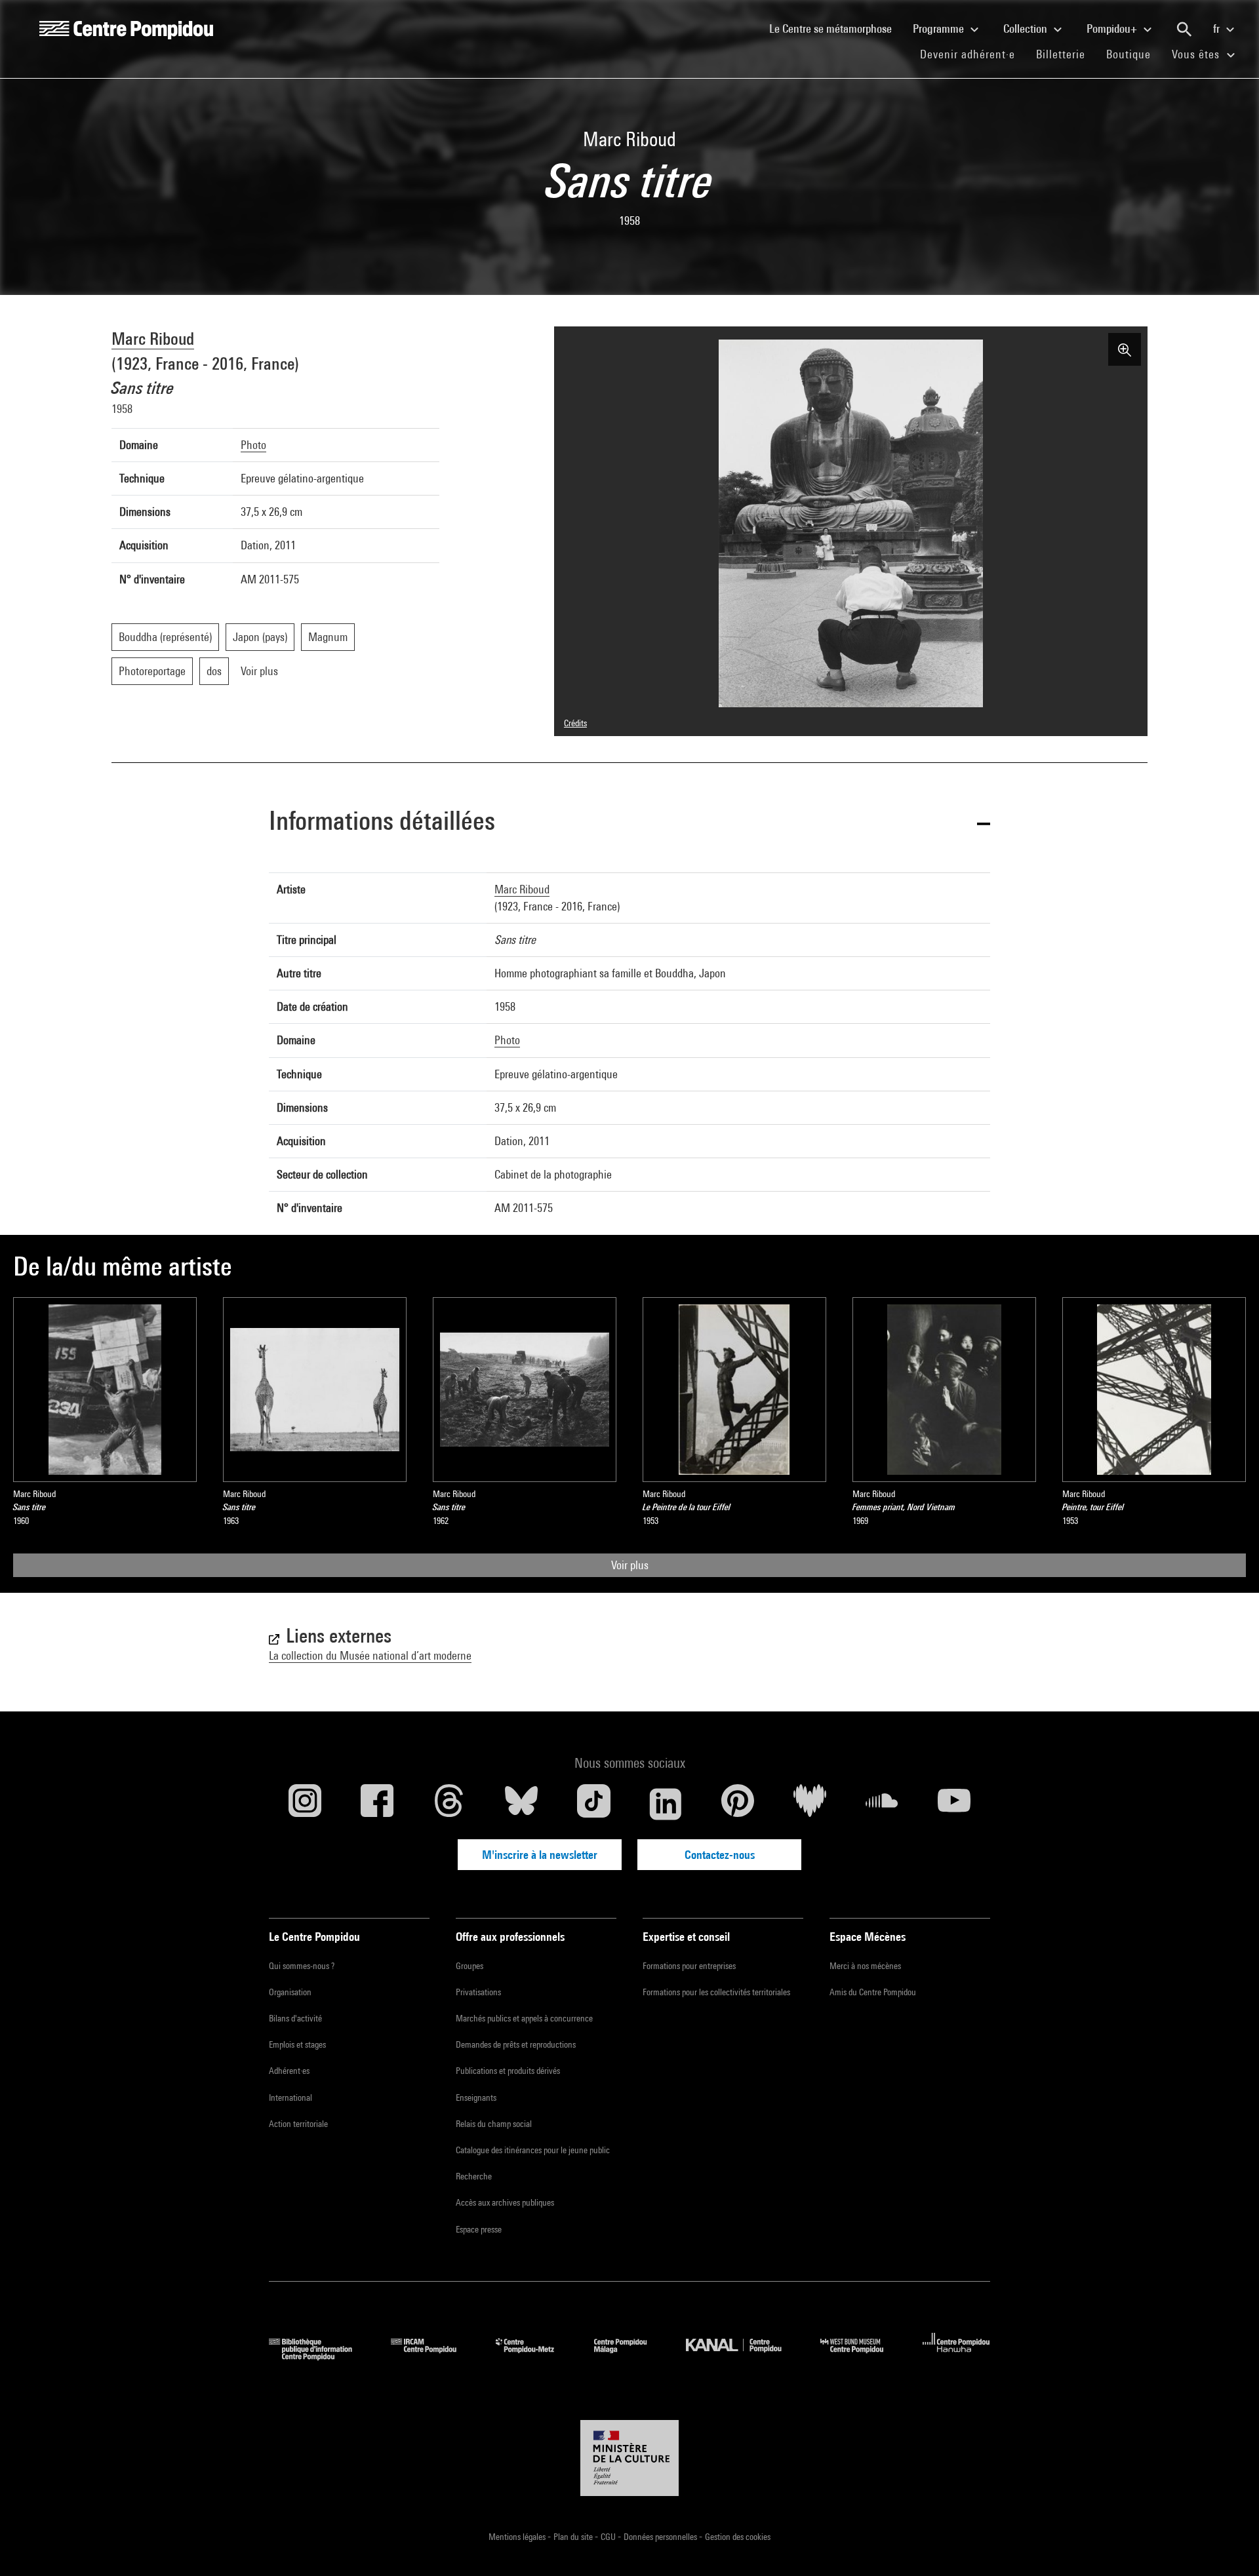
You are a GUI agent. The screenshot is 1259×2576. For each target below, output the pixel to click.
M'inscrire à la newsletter (540, 1855)
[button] (629, 823)
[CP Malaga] (630, 2356)
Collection (1027, 29)
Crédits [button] (575, 723)
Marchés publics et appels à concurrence (524, 2018)
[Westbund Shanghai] (862, 2356)
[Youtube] (954, 1804)
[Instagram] (305, 1804)
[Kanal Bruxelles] (743, 2356)
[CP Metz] (535, 2356)
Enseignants (476, 2098)
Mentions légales (518, 2537)
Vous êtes (1197, 54)
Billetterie (1061, 54)
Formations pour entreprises (689, 1966)
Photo (253, 445)
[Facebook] (377, 1804)
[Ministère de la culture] (629, 2458)
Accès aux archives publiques (505, 2202)
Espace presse (479, 2229)
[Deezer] (810, 1804)
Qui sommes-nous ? (302, 1966)
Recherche (474, 2176)
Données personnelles (661, 2537)
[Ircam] (433, 2356)
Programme (940, 29)
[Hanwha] (956, 2356)
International (290, 2098)
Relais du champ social (494, 2124)
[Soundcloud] (882, 1804)
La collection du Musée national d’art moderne (370, 1655)
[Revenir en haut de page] (1228, 2545)
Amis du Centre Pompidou (873, 1992)
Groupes (470, 1966)
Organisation (290, 1992)
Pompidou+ (1113, 29)
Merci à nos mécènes (865, 1966)
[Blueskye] (521, 1804)
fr (1218, 29)
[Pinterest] (738, 1804)
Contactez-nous (720, 1855)
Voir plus (630, 1565)
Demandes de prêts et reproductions (516, 2044)
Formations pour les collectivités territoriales (716, 1992)
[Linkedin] (666, 1804)
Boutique (1134, 54)
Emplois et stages (297, 2044)
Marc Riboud (153, 339)
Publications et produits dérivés (508, 2071)
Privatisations (478, 1992)
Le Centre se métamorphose (836, 28)
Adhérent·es (289, 2071)
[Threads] (449, 1804)
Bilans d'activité (295, 2018)
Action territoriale (298, 2124)
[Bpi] (320, 2356)
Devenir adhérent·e (973, 54)
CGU (609, 2537)
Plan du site (574, 2537)
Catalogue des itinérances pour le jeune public (533, 2150)
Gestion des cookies (738, 2537)
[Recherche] (1184, 29)
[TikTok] (593, 1804)
